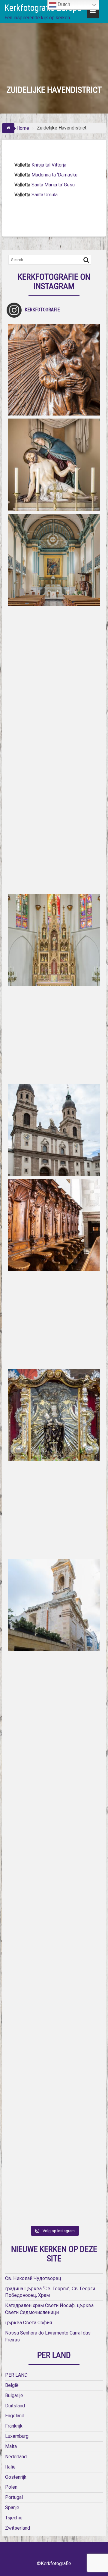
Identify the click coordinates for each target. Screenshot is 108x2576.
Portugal (14, 2497)
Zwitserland (18, 2528)
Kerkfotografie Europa (43, 8)
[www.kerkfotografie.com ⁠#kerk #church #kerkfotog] (54, 1605)
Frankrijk (14, 2426)
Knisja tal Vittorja (49, 165)
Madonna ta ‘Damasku (54, 175)
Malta (11, 2446)
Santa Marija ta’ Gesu (53, 185)
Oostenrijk (16, 2477)
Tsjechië (14, 2518)
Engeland (15, 2416)
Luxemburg (17, 2436)
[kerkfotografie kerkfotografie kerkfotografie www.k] (54, 370)
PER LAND (16, 2375)
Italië (10, 2467)
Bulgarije (14, 2395)
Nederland (16, 2457)
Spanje (12, 2507)
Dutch (63, 4)
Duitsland (15, 2406)
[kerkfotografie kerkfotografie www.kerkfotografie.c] (54, 655)
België (12, 2385)
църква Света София (28, 2323)
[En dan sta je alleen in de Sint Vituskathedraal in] (54, 1320)
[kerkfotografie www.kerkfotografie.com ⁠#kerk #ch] (54, 750)
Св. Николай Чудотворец (33, 2278)
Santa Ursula (45, 195)
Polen (11, 2487)
